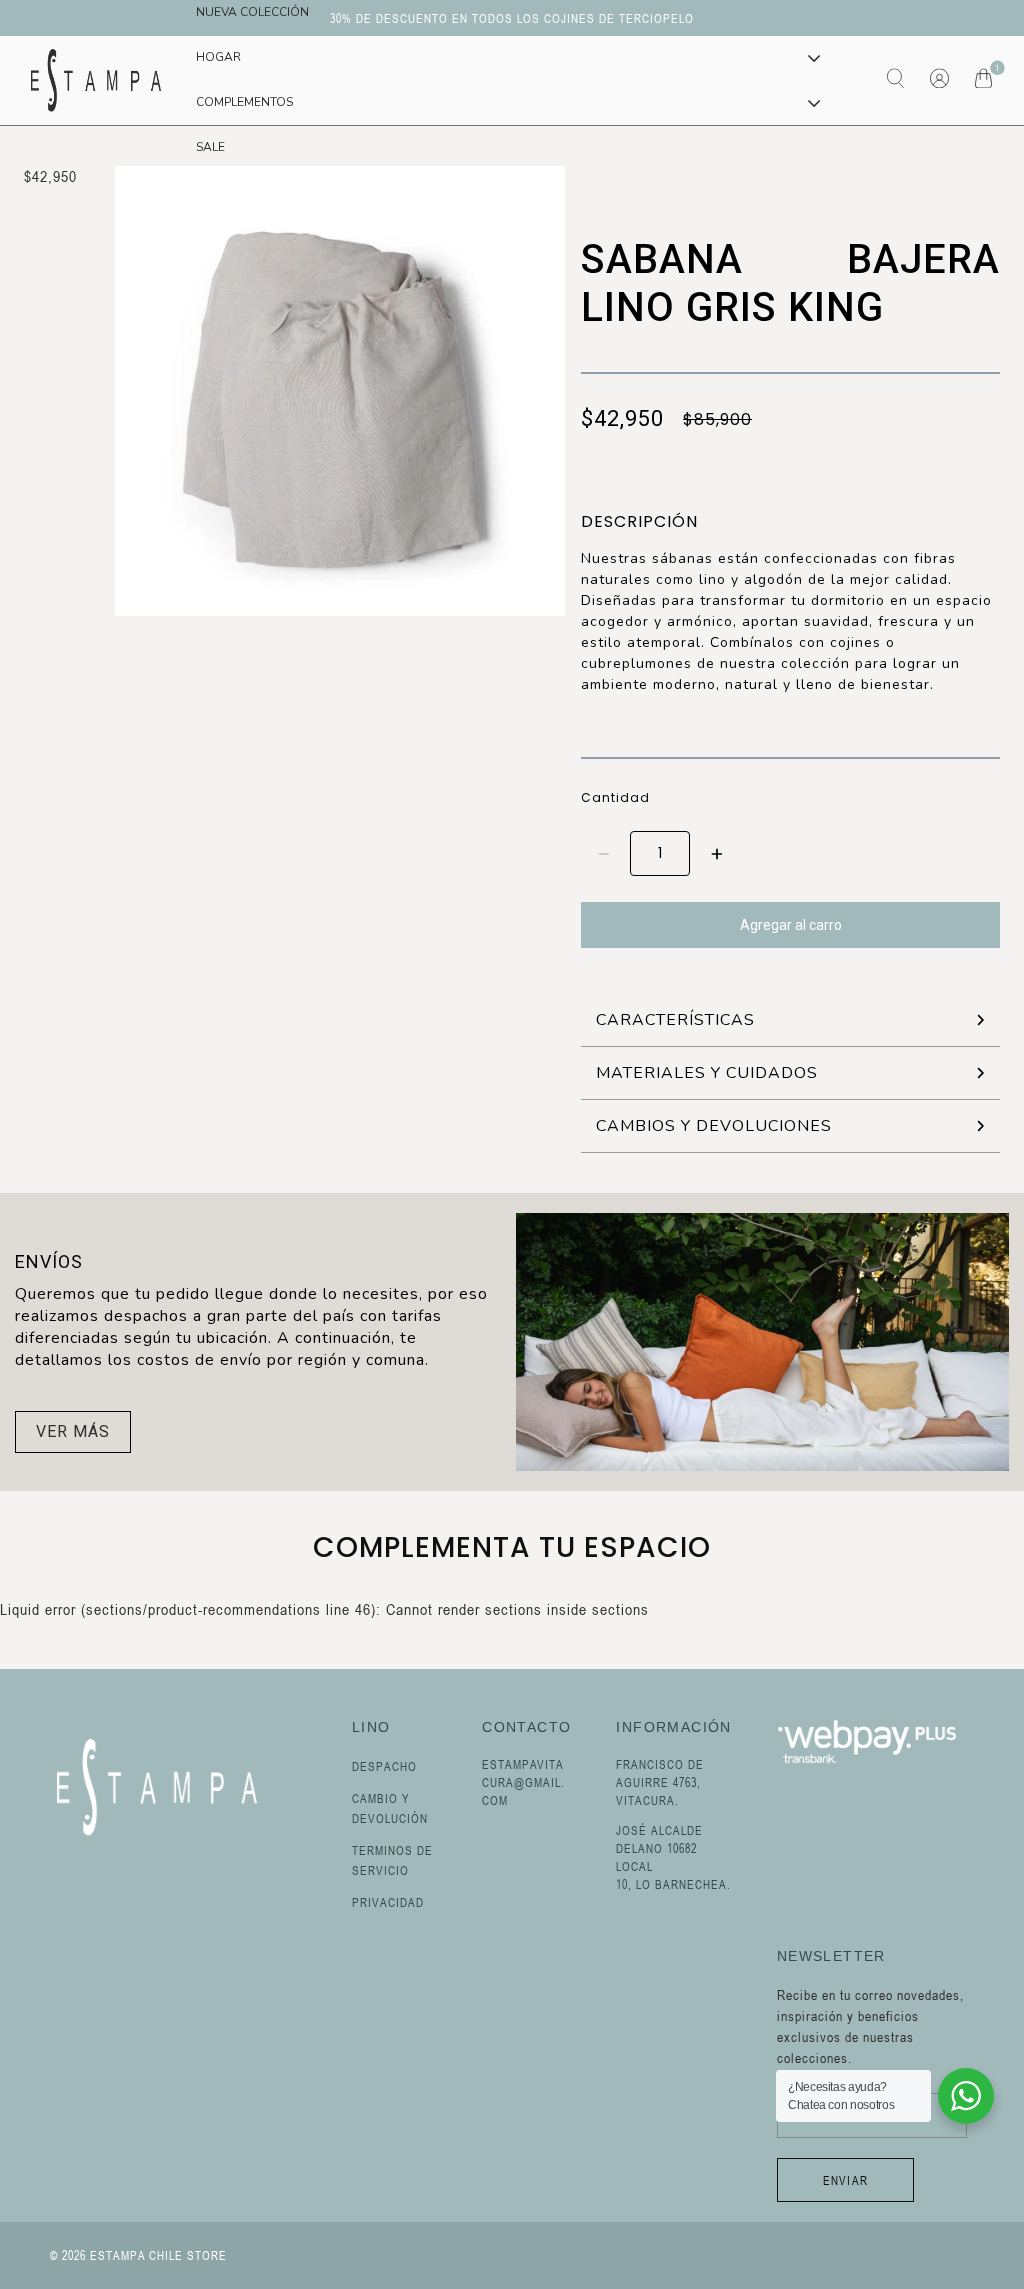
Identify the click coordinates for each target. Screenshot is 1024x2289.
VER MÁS (73, 1431)
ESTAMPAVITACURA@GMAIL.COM (523, 1782)
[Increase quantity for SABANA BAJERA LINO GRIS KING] (716, 853)
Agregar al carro (791, 925)
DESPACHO (384, 1766)
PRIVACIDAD (388, 1902)
